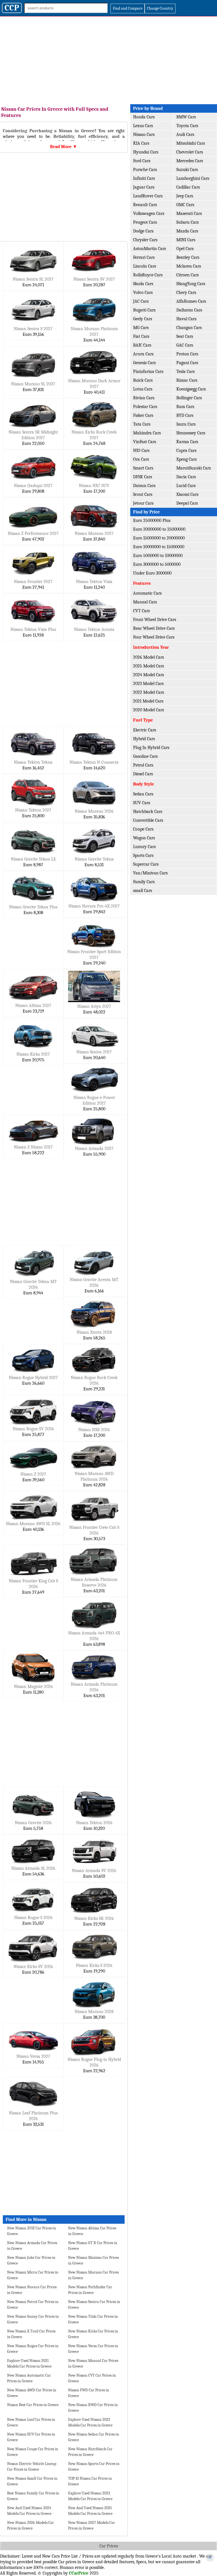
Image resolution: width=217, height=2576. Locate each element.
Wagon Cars (144, 838)
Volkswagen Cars (149, 214)
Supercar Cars (146, 864)
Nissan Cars (144, 135)
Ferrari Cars (144, 257)
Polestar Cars (145, 407)
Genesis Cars (144, 363)
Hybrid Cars (144, 739)
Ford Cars (142, 161)
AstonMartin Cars (149, 249)
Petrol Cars (143, 765)
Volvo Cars (143, 293)
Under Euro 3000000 (152, 573)
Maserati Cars (189, 214)
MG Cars (141, 328)
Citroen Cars (187, 275)
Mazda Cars (187, 231)
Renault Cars (145, 205)
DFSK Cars (143, 477)
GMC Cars (185, 205)
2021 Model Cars (148, 701)
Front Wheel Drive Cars (155, 620)
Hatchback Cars (148, 812)
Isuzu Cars (186, 424)
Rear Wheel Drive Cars (154, 628)
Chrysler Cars (145, 240)
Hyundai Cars (146, 152)
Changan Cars (189, 328)
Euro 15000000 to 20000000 (159, 538)
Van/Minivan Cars (150, 873)
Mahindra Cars (147, 433)
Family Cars (144, 882)
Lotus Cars (143, 389)
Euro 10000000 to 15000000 (159, 547)
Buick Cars (143, 380)
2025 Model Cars (148, 666)
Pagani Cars (187, 363)
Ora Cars (141, 459)
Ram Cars (185, 407)
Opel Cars (185, 249)
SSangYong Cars (191, 284)
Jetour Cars (143, 503)
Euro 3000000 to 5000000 (157, 564)
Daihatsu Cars (189, 310)
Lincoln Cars (145, 266)
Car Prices (109, 2546)
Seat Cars (185, 336)
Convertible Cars (148, 820)
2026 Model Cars (148, 657)
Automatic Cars (147, 593)
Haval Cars (186, 319)
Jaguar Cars (144, 187)
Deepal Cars (187, 503)
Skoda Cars (143, 284)
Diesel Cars (143, 774)
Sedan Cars (143, 794)
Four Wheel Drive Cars (154, 637)
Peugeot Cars (145, 222)
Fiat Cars (141, 336)
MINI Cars (186, 240)
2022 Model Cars (148, 692)
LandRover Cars (148, 196)
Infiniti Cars (144, 178)
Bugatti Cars (144, 310)
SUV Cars (142, 803)
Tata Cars (142, 424)
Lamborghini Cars (193, 178)
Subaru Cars (187, 222)
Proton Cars (187, 354)
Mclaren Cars (189, 266)
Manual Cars (145, 602)
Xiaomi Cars (187, 494)
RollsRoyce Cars (148, 275)
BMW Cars (186, 117)
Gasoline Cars (145, 756)
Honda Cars (144, 117)
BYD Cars (185, 415)
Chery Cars (186, 293)
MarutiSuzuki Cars (194, 468)
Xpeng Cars (186, 459)
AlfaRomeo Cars (191, 301)
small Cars (143, 891)
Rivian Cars (144, 398)
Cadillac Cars (188, 187)
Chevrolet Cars (190, 152)
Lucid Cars (186, 486)
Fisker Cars (143, 415)
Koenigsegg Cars (191, 389)
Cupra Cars (186, 451)
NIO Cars (141, 451)
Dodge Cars (143, 231)
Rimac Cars (187, 380)
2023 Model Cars (148, 684)
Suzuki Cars (187, 170)
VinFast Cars (145, 442)
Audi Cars (185, 135)
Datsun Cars (144, 486)
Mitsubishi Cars (191, 143)
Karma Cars (187, 442)
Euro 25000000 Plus (152, 520)
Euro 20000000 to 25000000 (159, 529)
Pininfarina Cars (148, 372)
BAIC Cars (142, 345)
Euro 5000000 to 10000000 (158, 556)
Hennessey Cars (191, 433)
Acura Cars (143, 354)
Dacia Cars (186, 477)
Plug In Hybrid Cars (151, 748)
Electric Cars (145, 730)
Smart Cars (143, 468)
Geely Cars (143, 319)
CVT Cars (141, 611)
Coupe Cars (143, 829)
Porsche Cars (145, 170)
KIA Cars (141, 143)
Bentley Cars (188, 257)
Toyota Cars (187, 126)
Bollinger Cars (189, 398)
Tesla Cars (185, 372)
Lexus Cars (143, 126)
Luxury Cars (144, 847)
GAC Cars (185, 345)
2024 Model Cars (148, 675)
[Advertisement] (108, 59)
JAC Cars (141, 301)
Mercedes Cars (190, 161)
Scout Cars (143, 494)
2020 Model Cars (148, 710)
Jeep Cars (185, 196)
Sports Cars (143, 855)
